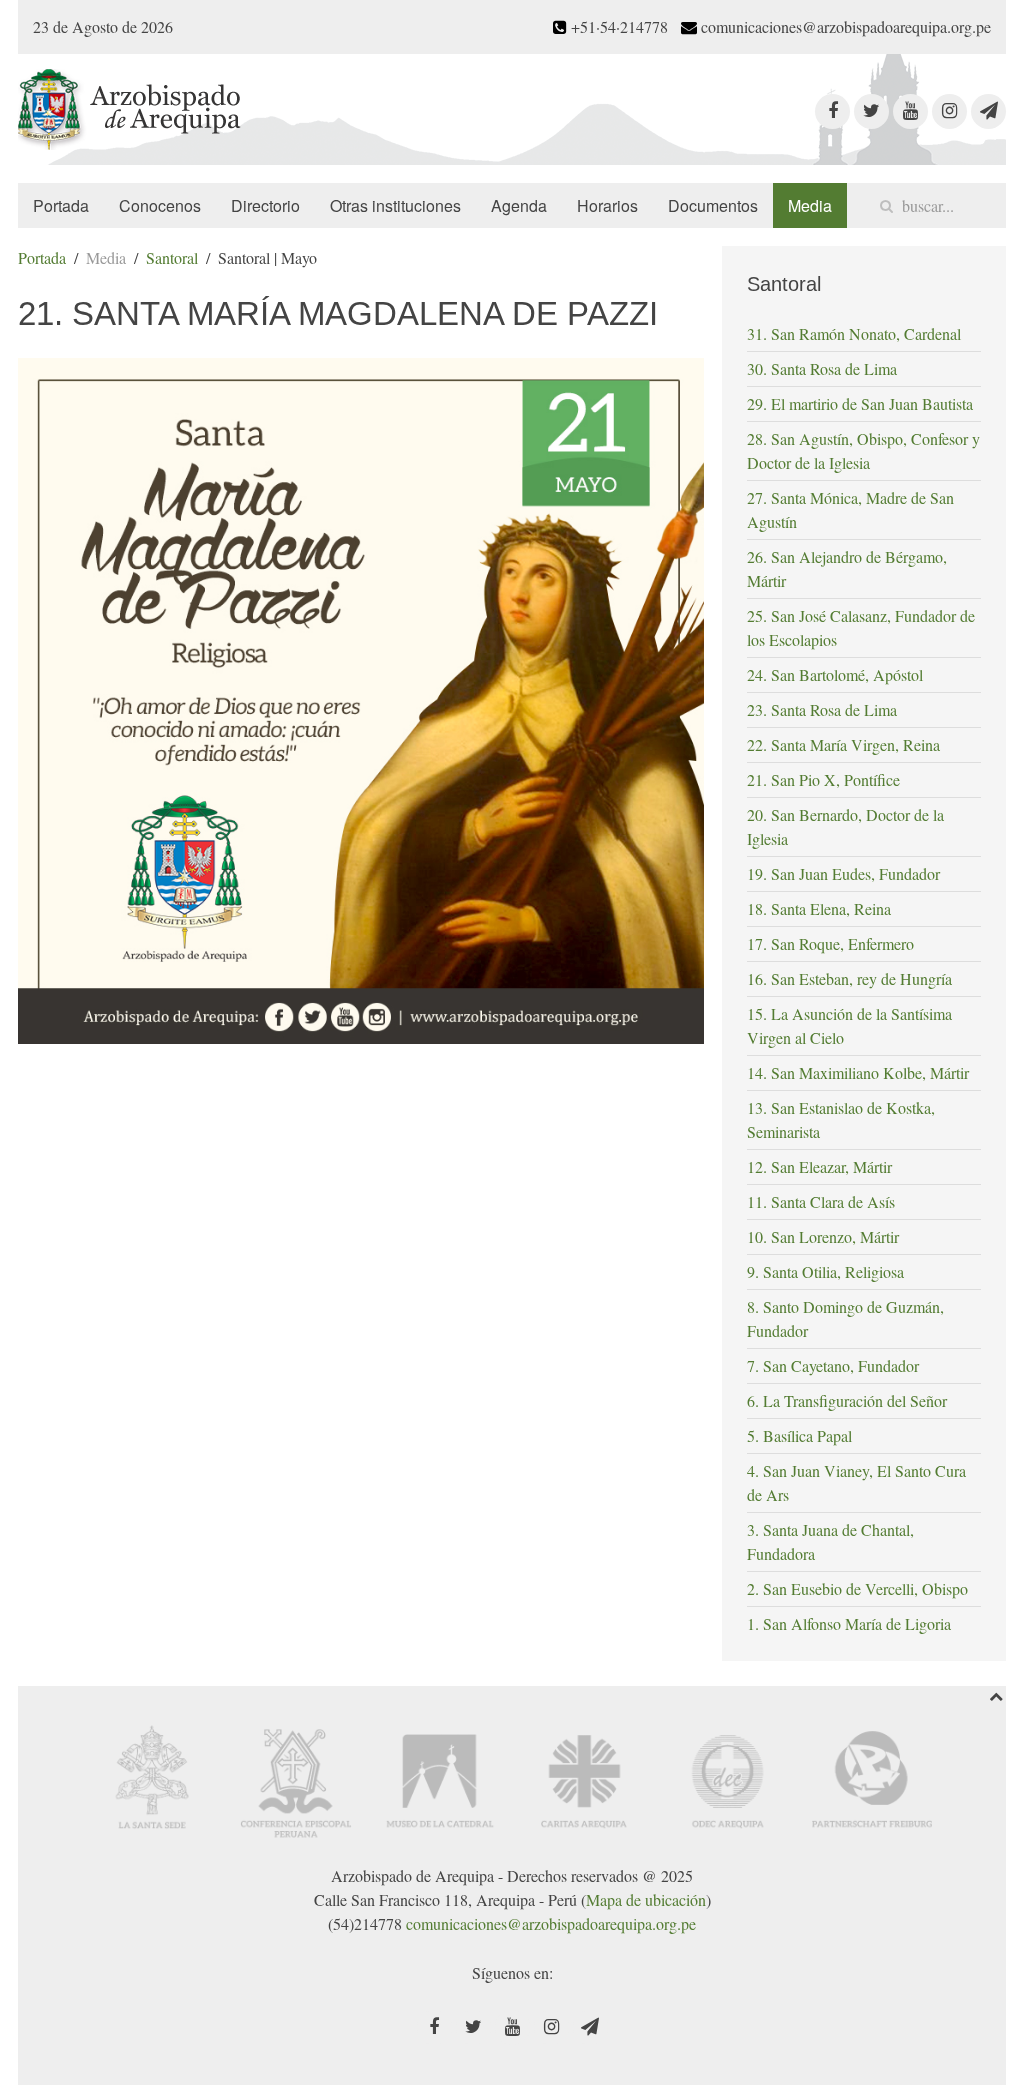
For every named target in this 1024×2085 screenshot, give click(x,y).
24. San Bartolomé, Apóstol (835, 674)
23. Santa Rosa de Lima (822, 709)
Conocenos (160, 205)
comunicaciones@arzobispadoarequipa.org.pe (551, 1923)
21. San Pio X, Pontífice (823, 779)
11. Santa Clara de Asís (821, 1201)
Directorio (265, 205)
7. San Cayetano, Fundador (833, 1365)
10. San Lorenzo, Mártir (823, 1236)
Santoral (172, 257)
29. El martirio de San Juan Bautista (860, 403)
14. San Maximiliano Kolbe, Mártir (858, 1072)
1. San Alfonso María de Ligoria (849, 1623)
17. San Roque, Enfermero (830, 943)
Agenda (519, 205)
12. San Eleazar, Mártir (819, 1166)
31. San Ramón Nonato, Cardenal (854, 333)
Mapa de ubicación (646, 1899)
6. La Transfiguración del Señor (847, 1400)
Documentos (713, 205)
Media (810, 205)
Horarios (607, 205)
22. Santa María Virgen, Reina (843, 744)
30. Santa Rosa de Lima (822, 368)
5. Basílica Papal (799, 1435)
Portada (61, 205)
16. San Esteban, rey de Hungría (849, 978)
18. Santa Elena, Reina (819, 908)
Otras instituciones (395, 205)
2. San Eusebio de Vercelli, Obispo (857, 1588)
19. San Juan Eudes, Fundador (843, 873)
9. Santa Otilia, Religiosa (825, 1271)
